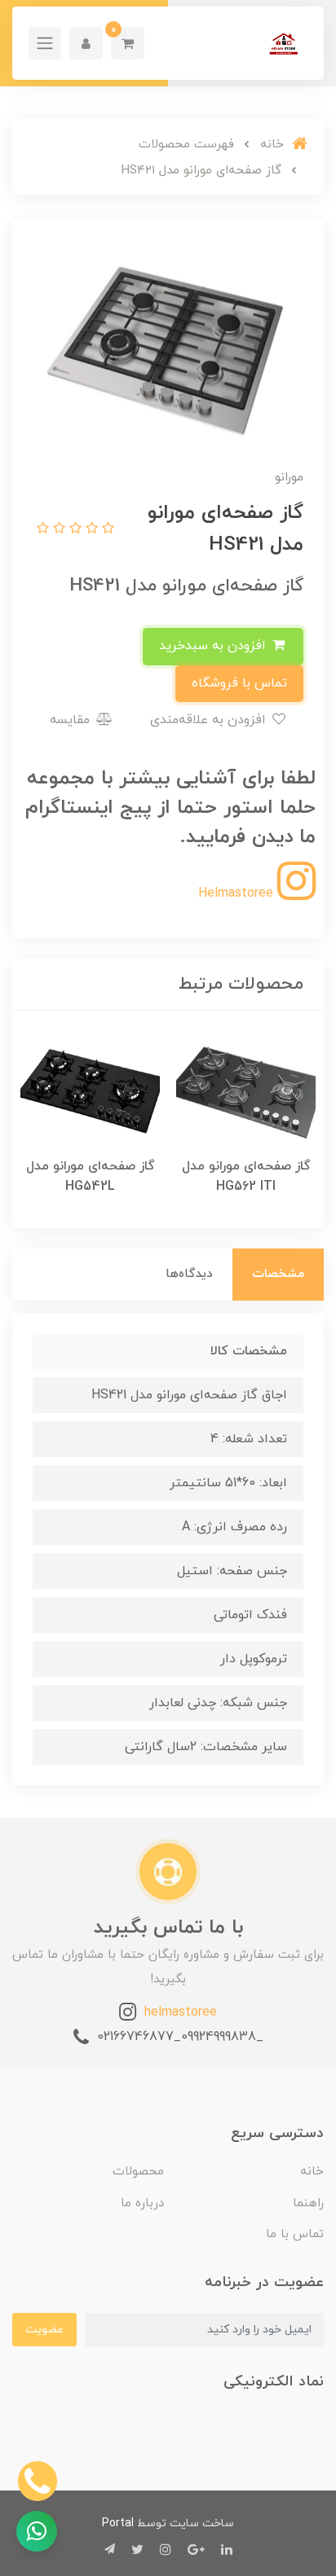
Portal (118, 2523)
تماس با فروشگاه (239, 683)
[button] (128, 43)
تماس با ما (295, 2234)
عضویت (44, 2330)
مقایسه (72, 720)
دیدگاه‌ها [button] (189, 1274)
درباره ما (142, 2203)
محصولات (138, 2172)
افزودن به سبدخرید (214, 646)
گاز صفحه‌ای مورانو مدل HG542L (91, 1176)
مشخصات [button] (278, 1274)
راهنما (308, 2203)
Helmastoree (238, 893)
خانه (312, 2172)
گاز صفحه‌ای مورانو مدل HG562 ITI (246, 1176)
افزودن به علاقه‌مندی (210, 720)
